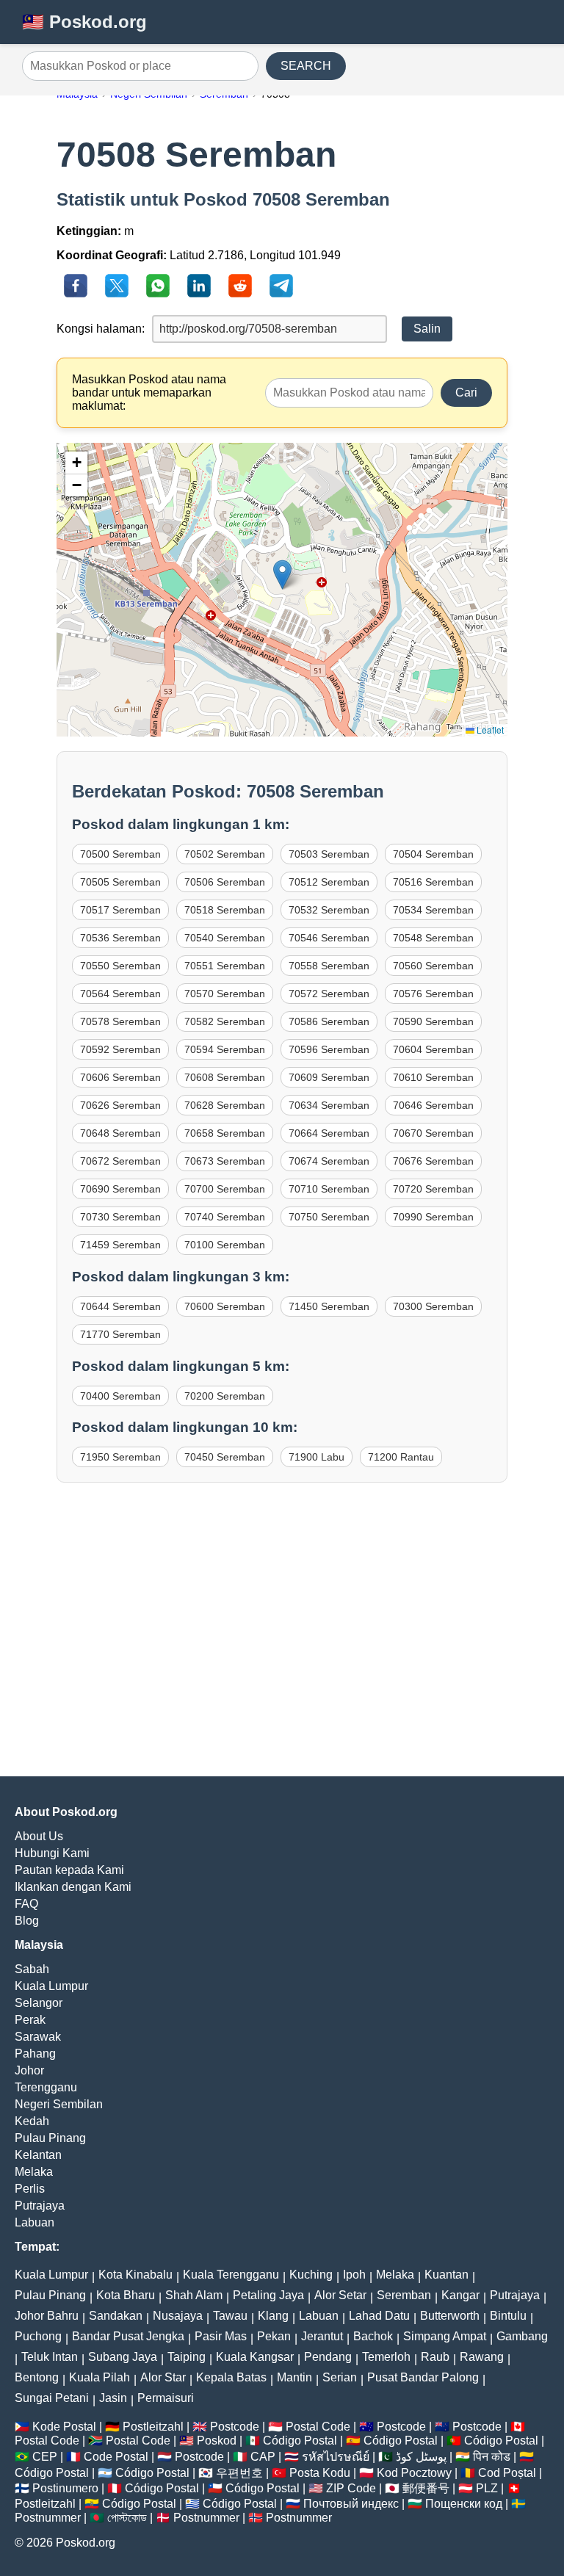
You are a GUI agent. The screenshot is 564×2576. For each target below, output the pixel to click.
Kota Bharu (126, 2295)
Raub (435, 2357)
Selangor (39, 2003)
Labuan (35, 2222)
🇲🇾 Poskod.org (84, 22)
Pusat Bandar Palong (423, 2377)
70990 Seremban (433, 1217)
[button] (282, 575)
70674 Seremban (329, 1161)
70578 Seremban (120, 1021)
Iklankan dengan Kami (73, 1887)
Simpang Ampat (445, 2336)
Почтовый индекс (351, 2504)
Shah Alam (194, 2295)
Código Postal (300, 2441)
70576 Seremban (433, 994)
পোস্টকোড (127, 2518)
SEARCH (306, 66)
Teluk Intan (50, 2357)
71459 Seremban (120, 1245)
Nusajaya (178, 2316)
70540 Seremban (225, 938)
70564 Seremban (120, 994)
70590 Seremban (433, 1021)
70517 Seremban (120, 910)
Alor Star (163, 2377)
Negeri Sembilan (59, 2104)
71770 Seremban (120, 1334)
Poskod (217, 2441)
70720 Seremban (433, 1189)
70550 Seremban (120, 966)
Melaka (34, 2172)
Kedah (32, 2121)
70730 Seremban (120, 1217)
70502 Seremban (225, 854)
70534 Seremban (433, 910)
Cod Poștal (507, 2473)
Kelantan (38, 2155)
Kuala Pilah (100, 2377)
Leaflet (489, 730)
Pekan (274, 2336)
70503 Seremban (329, 854)
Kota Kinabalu (135, 2275)
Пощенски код (464, 2504)
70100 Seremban (225, 1245)
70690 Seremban (120, 1189)
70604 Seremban (433, 1049)
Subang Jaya (123, 2357)
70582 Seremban (225, 1021)
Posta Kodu (320, 2473)
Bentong (37, 2377)
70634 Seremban (329, 1105)
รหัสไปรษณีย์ (336, 2457)
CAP (263, 2457)
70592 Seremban (120, 1049)
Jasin (113, 2398)
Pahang (35, 2054)
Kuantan (446, 2275)
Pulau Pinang (50, 2138)
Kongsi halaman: (101, 329)
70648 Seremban (120, 1133)
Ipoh (354, 2275)
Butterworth (450, 2316)
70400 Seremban (120, 1396)
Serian (340, 2377)
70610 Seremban (433, 1077)
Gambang (522, 2336)
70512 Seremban (329, 882)
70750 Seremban (329, 1217)
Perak (30, 2020)
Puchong (38, 2336)
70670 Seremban (433, 1133)
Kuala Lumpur (51, 1986)
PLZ (487, 2488)
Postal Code (318, 2427)
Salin (427, 329)
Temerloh (386, 2357)
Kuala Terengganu (231, 2275)
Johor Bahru (47, 2316)
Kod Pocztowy (414, 2473)
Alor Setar (340, 2295)
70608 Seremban (225, 1077)
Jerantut (322, 2336)
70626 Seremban (120, 1105)
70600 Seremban (225, 1306)
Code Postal (116, 2457)
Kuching (311, 2275)
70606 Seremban (120, 1077)
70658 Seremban (225, 1133)
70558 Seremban (329, 966)
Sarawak (38, 2037)
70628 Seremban (225, 1105)
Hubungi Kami (52, 1853)
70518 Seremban (225, 910)
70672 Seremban (120, 1161)
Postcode (235, 2427)
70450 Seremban (225, 1457)
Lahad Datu (379, 2316)
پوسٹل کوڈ (421, 2457)
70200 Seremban (225, 1396)
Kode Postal (64, 2427)
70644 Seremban (120, 1306)
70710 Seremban (329, 1189)
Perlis (30, 2189)
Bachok (373, 2336)
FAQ (26, 1904)
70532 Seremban (329, 910)
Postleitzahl (153, 2427)
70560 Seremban (433, 966)
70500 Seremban (120, 854)
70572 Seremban (329, 994)
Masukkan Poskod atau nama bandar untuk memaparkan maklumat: (149, 392)
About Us (39, 1836)
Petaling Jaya (268, 2295)
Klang (273, 2316)
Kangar (460, 2295)
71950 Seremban (120, 1457)
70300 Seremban (433, 1306)
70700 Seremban (225, 1189)
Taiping (187, 2357)
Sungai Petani (52, 2398)
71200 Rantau (401, 1457)
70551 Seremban (225, 966)
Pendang (328, 2357)
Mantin (294, 2377)
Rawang (482, 2357)
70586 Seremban (329, 1021)
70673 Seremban (225, 1161)
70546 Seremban (329, 938)
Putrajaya (40, 2206)
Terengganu (46, 2087)
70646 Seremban (433, 1105)
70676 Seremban (433, 1161)
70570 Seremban (225, 994)
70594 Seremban (225, 1049)
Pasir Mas (221, 2336)
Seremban (404, 2295)
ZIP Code (351, 2488)
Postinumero (65, 2488)
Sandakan (116, 2316)
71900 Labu (317, 1457)
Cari (466, 392)
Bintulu (508, 2316)
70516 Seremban (433, 882)
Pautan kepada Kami (69, 1870)
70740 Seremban (225, 1217)
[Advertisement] (282, 1644)
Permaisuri (166, 2398)
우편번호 (239, 2473)
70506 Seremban (225, 882)
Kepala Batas (231, 2377)
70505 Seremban (120, 882)
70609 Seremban (329, 1077)
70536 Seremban (120, 938)
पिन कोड (492, 2457)
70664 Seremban (329, 1133)
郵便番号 (426, 2488)
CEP (45, 2457)
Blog (27, 1921)
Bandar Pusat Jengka (128, 2336)
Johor (29, 2070)
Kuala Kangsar (255, 2357)
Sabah (32, 1969)
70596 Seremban (329, 1049)
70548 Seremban (433, 938)
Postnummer (48, 2518)
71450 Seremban (329, 1306)
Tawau (230, 2316)
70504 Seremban (433, 854)
